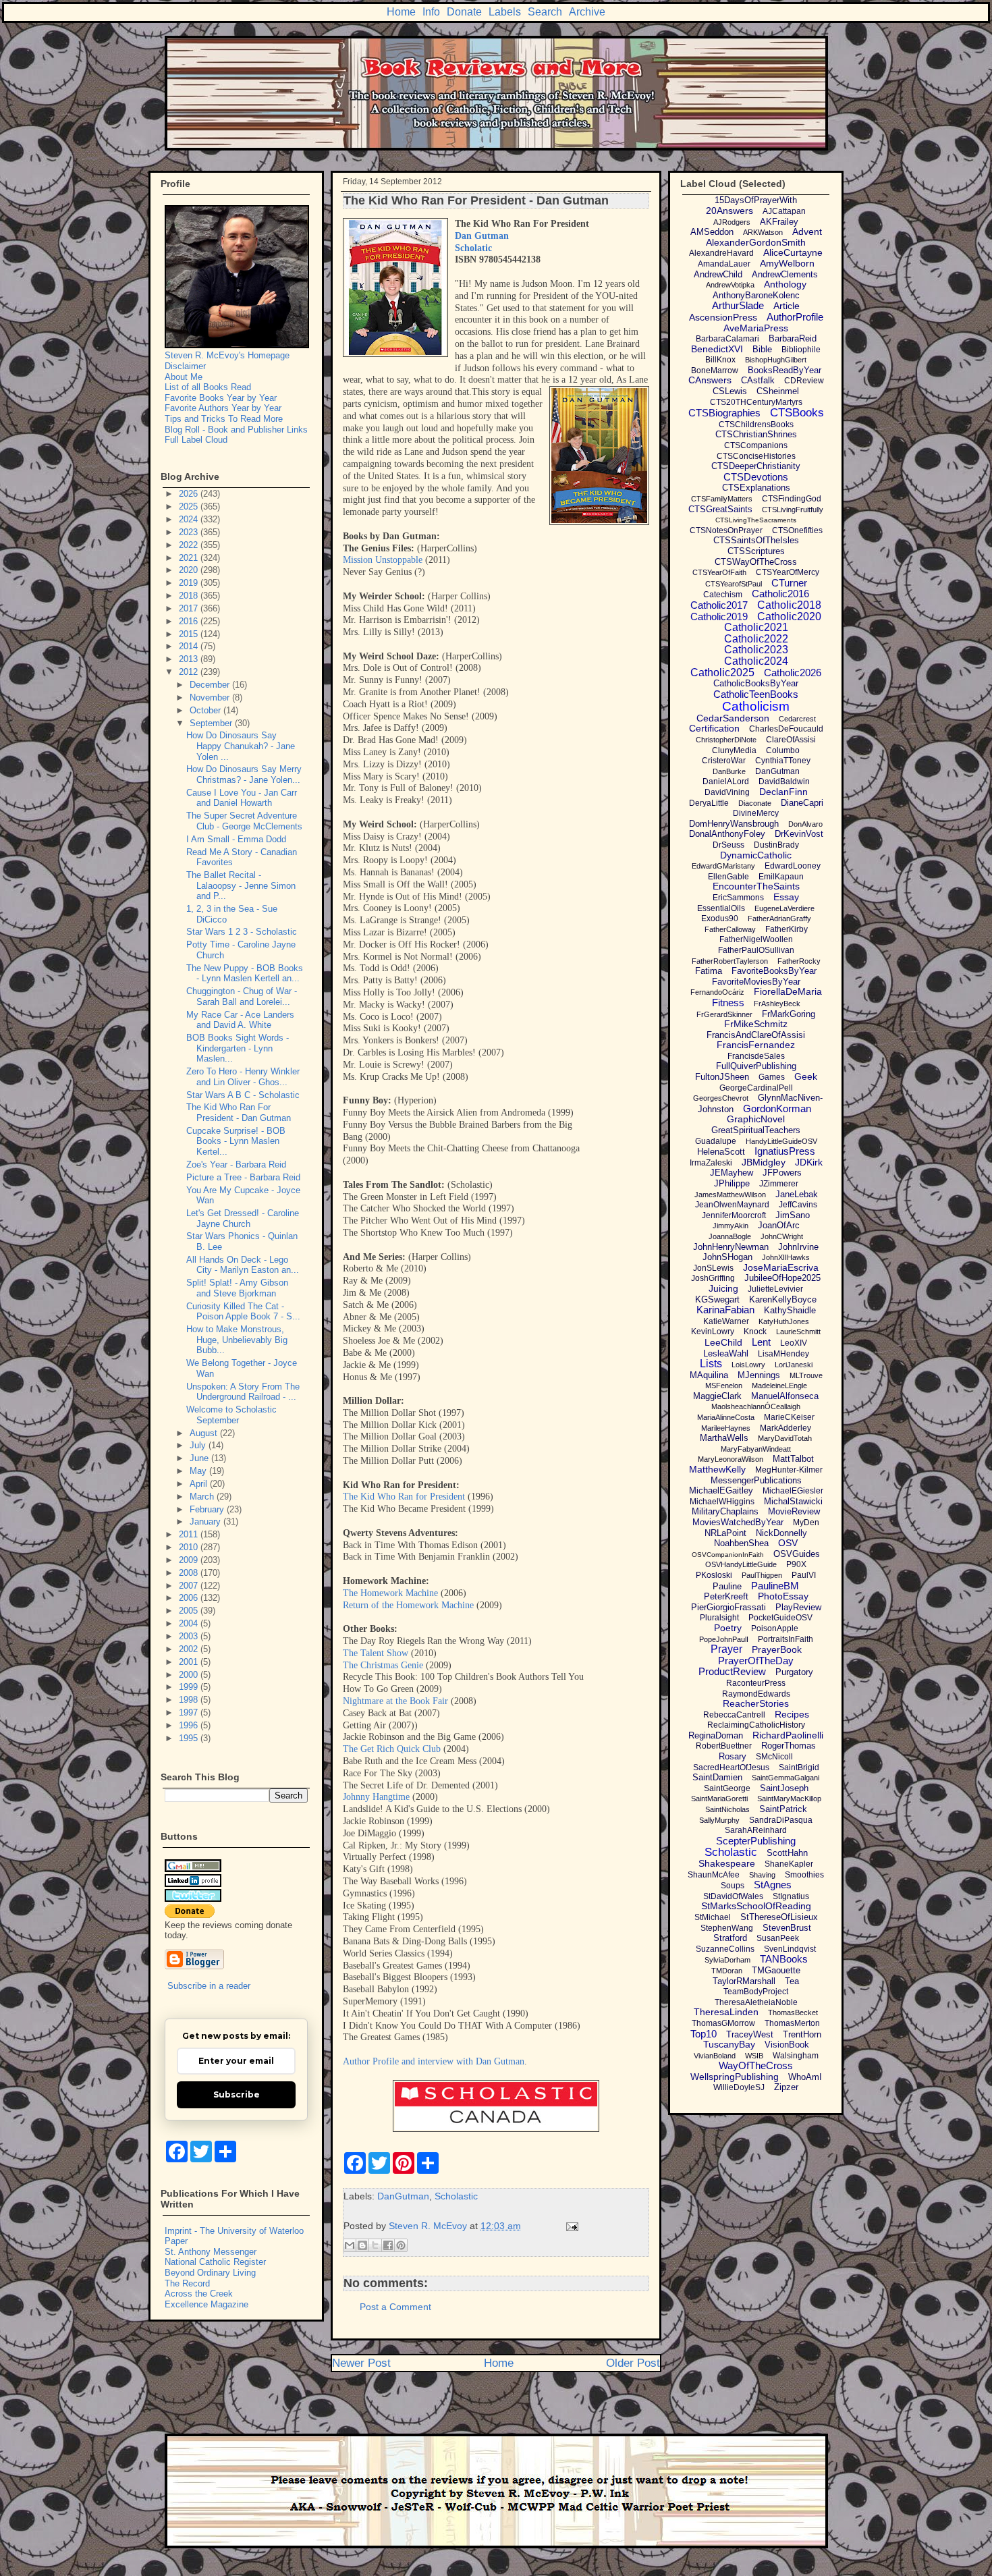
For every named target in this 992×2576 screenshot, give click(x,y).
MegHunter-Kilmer (789, 1470)
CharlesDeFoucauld (786, 729)
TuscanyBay (729, 2044)
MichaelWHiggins (722, 1502)
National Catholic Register (215, 2262)
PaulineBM (775, 1586)
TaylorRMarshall (744, 1981)
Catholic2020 (789, 616)
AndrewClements (785, 274)
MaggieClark (717, 1396)
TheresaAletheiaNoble (756, 2002)
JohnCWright (782, 1236)
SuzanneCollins (725, 1949)
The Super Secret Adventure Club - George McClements (244, 821)
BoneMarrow (715, 371)
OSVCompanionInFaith (728, 1555)
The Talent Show (376, 1653)
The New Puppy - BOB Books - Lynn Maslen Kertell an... (245, 974)
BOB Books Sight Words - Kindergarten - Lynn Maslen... (238, 1048)
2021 (190, 558)
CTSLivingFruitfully (793, 510)
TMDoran (727, 1971)
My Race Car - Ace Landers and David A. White (240, 1020)
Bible (762, 349)
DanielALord (726, 782)
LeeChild (723, 1342)
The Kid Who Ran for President (404, 1497)
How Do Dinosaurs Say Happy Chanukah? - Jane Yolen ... (241, 746)
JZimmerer (779, 1184)
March (203, 1497)
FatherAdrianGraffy (779, 919)
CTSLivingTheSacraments (756, 520)
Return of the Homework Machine (408, 1605)
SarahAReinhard (756, 1830)
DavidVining (727, 792)
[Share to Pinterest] (401, 2245)
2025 (190, 506)
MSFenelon (724, 1386)
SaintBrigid (799, 1767)
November (211, 697)
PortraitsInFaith (786, 1639)
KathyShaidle (790, 1310)
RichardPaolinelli (788, 1735)
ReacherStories (756, 1703)
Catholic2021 (756, 627)
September (212, 723)
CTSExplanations (756, 488)
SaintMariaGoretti (719, 1799)
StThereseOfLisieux (779, 1917)
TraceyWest (750, 2034)
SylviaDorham (727, 1960)
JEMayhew (732, 1173)
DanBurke (729, 771)
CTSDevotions (756, 477)
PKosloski (714, 1575)
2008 (190, 1573)
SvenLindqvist (790, 1949)
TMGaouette (776, 1970)
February (208, 1509)
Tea (792, 1981)
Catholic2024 (756, 661)
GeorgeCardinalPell (756, 1088)
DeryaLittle (709, 803)
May (199, 1471)
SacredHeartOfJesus (731, 1767)
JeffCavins (798, 1205)
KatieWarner (726, 1321)
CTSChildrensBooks (756, 424)
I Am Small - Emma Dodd (236, 839)
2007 (190, 1586)
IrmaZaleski (711, 1163)
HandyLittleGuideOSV (781, 1141)
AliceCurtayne (793, 252)
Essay (786, 897)
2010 (190, 1547)
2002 (190, 1649)
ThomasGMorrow (723, 2023)
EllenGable (728, 877)
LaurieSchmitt (798, 1332)
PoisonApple (775, 1628)
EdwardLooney (793, 866)
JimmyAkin (731, 1226)
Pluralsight (719, 1618)
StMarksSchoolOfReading (756, 1906)
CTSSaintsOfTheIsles (756, 540)
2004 (190, 1623)
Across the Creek (199, 2294)
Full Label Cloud (196, 440)
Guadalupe (716, 1141)
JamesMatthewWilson (730, 1195)
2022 (190, 545)
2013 (190, 659)
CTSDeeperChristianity (756, 466)
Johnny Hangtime (376, 1797)
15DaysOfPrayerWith (756, 200)
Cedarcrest (797, 719)
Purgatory (794, 1672)
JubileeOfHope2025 (782, 1278)
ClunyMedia (734, 750)
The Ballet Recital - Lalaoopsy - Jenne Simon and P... (241, 885)
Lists (711, 1364)
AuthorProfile (795, 317)
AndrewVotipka (730, 285)
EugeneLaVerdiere (784, 908)
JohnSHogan (727, 1257)
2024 (190, 519)
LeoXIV (794, 1343)
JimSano (793, 1215)
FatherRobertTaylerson (730, 961)
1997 (190, 1712)
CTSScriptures (756, 551)
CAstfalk (758, 380)
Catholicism (756, 706)
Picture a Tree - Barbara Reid (243, 1177)
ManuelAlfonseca (785, 1396)
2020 (190, 570)
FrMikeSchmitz (756, 1024)
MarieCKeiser (789, 1417)
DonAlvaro (805, 824)
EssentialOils (721, 908)
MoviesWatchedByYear (738, 1522)
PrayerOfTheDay (756, 1661)
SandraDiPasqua (781, 1820)
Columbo (783, 750)
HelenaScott (721, 1152)
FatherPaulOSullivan (756, 950)
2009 (190, 1560)
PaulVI (804, 1575)
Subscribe (237, 2094)
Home (401, 12)
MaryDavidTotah (785, 1438)
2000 (190, 1675)
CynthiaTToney (783, 761)
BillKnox (720, 360)
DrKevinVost (799, 834)
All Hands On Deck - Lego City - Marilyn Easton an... (243, 1265)
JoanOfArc (779, 1225)
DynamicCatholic (756, 855)
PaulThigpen (762, 1575)
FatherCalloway (730, 929)
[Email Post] (570, 2226)
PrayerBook (777, 1649)
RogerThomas (789, 1746)
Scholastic (456, 2196)
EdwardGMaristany (723, 866)
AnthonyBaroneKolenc (756, 295)
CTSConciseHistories (756, 456)
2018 (190, 596)
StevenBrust (787, 1928)
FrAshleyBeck (777, 1004)
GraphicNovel (756, 1119)
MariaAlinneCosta (726, 1417)
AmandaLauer (724, 264)
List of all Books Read (208, 387)
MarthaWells (724, 1438)
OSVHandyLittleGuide (741, 1564)
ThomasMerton (792, 2023)
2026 (190, 494)
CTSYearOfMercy (788, 572)
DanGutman (403, 2196)
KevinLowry (713, 1332)
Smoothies (804, 1875)
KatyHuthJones (784, 1321)
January (206, 1522)
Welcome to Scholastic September (231, 1415)
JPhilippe (732, 1183)
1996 (190, 1725)
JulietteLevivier (775, 1289)
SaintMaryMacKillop (789, 1799)
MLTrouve (806, 1375)
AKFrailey (779, 222)
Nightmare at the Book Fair (395, 1701)
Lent (761, 1342)
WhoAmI (805, 2077)
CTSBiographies (724, 413)
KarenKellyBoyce (783, 1299)
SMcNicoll (774, 1757)
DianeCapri (802, 803)
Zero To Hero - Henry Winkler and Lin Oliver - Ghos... (243, 1077)
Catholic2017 (719, 605)
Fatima (709, 971)
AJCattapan (784, 211)
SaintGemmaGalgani (786, 1778)
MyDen (806, 1523)
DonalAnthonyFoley (727, 834)
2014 (190, 646)
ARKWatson (763, 232)
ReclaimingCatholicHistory (756, 1725)
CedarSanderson (733, 718)
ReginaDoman (716, 1735)
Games (772, 1077)
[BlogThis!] (362, 2245)
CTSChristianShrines (756, 434)
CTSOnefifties (797, 530)
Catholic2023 (756, 650)
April (200, 1484)
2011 (190, 1534)
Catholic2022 (756, 639)
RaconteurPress (756, 1683)
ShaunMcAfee (714, 1875)
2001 (190, 1662)
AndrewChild (718, 274)
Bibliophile (801, 350)
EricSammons (738, 898)
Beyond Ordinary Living (210, 2273)
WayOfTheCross (756, 2065)
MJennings (759, 1375)
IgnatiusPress (785, 1151)
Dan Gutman (482, 236)
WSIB (754, 2056)
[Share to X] (375, 2245)
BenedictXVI (717, 349)
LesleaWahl (726, 1353)
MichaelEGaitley (721, 1490)
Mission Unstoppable (383, 560)
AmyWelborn (787, 263)
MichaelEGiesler (793, 1491)
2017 (190, 608)
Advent (807, 231)
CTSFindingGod (792, 499)
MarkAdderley (786, 1428)
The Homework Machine (390, 1593)
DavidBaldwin (784, 782)
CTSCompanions (756, 445)
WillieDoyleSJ (739, 2087)
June (200, 1458)
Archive (587, 12)
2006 (190, 1598)
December (211, 685)
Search (545, 12)
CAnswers (710, 380)
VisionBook (787, 2045)
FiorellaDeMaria (788, 991)
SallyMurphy (719, 1820)
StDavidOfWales (733, 1896)
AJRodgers (732, 222)
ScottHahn (787, 1853)
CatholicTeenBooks (756, 694)
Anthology (785, 284)
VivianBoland (715, 2056)
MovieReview (794, 1511)
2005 (190, 1611)
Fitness (728, 1003)
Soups (733, 1886)
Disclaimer (185, 366)
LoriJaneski (794, 1365)
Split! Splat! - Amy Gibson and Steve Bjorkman (237, 1288)
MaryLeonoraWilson (731, 1459)
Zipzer (786, 2087)
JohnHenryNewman (731, 1247)
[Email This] (350, 2245)
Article (787, 306)
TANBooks (784, 1959)
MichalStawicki (793, 1501)
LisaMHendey (783, 1354)
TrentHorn (802, 2034)
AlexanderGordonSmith (756, 242)
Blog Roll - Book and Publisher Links (236, 430)
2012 (190, 672)
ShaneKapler (789, 1864)
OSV (788, 1543)
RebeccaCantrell (734, 1715)
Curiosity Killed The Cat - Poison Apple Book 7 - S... (243, 1312)
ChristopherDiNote (726, 740)
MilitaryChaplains (725, 1511)
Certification (714, 728)
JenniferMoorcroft (734, 1215)
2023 (190, 532)
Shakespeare (727, 1863)
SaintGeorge (727, 1788)
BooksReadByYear (784, 370)
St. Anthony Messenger (211, 2252)
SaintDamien (717, 1777)
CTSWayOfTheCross (756, 562)
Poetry (728, 1628)
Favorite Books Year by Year (221, 398)
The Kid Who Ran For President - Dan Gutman (239, 1113)
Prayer (726, 1649)
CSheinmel (778, 391)
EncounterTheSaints (756, 886)
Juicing (723, 1288)
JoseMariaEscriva (781, 1267)
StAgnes (773, 1885)
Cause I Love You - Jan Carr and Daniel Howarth (242, 798)
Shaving (762, 1875)
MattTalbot (793, 1459)
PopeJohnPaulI (724, 1639)
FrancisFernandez (756, 1045)
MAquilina (709, 1375)
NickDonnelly (781, 1533)
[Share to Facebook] (388, 2245)
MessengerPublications (756, 1480)
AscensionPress (723, 317)
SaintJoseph (784, 1788)
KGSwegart (717, 1299)
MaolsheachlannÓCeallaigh (756, 1406)
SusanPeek (778, 1938)
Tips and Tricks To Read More (224, 419)
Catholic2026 (793, 673)
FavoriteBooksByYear (774, 971)
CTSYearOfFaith (719, 572)
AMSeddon (712, 232)
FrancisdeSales (756, 1056)
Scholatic (473, 248)
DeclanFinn (783, 792)
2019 (190, 583)
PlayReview (798, 1607)
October (206, 710)
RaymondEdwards (756, 1694)
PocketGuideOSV (780, 1618)
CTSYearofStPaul (734, 584)
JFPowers (782, 1173)
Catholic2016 (780, 594)
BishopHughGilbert (776, 360)
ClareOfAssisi (791, 740)
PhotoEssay (783, 1596)
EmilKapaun (781, 877)
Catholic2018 (789, 605)
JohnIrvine (798, 1247)
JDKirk (809, 1162)
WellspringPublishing (735, 2077)
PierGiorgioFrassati (728, 1607)
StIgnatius (791, 1896)
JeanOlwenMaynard (732, 1205)
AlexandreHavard (721, 253)
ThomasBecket (793, 2012)
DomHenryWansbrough (734, 824)
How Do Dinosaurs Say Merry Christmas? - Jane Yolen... (244, 774)
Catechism (723, 595)
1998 (190, 1700)
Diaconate (755, 803)
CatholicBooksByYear (756, 683)
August (205, 1433)
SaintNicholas (727, 1809)
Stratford (730, 1938)
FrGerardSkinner (724, 1014)
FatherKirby (787, 929)
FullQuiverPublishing (756, 1066)
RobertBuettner (724, 1746)
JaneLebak (797, 1194)
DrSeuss (728, 845)
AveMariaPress (756, 328)
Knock (755, 1332)
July (199, 1445)
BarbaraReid (793, 338)
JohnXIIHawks (786, 1257)
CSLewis (730, 391)
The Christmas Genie (383, 1665)
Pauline (727, 1586)
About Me (184, 377)
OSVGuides (797, 1554)
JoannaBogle (730, 1236)
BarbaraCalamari (727, 339)
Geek (806, 1076)
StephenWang (727, 1928)
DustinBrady (776, 845)
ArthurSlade (738, 305)
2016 (190, 621)
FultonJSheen (722, 1077)
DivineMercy (756, 813)
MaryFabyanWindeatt (756, 1449)
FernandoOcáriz (717, 992)
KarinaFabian (725, 1310)
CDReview (804, 381)
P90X (796, 1564)
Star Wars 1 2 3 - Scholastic (242, 932)
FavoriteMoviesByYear (756, 982)
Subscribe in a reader (209, 1986)
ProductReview (732, 1671)
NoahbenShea (741, 1543)
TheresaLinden (726, 2012)
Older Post (633, 2363)
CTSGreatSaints (720, 509)
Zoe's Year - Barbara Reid (236, 1164)
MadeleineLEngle (779, 1386)
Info (431, 12)
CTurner (789, 583)
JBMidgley (764, 1162)
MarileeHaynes (726, 1428)
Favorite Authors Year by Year (223, 408)
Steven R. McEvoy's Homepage (227, 355)
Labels (505, 12)
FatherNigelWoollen (756, 939)
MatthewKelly (717, 1469)
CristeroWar (724, 761)
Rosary (733, 1756)
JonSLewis (713, 1268)
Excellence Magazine (206, 2304)
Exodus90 (720, 919)
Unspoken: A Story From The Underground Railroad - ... (243, 1392)
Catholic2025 (722, 673)
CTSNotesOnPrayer (726, 530)
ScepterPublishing (756, 1841)
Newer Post (361, 2363)
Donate (464, 12)
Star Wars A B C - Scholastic (243, 1095)
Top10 (704, 2034)
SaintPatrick (783, 1809)
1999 (190, 1687)
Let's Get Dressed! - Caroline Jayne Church (243, 1218)
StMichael (713, 1917)
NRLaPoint (725, 1533)
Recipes (792, 1714)
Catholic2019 (719, 616)
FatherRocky (799, 961)
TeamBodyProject (756, 1992)
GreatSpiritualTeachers (756, 1130)
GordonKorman (777, 1108)
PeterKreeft (726, 1596)
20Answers (729, 211)
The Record (187, 2283)
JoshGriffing (713, 1278)
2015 (190, 634)
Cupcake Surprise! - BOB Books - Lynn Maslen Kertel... (236, 1141)
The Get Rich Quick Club (392, 1749)
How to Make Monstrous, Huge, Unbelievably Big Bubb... (237, 1340)
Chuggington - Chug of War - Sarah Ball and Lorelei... (242, 996)
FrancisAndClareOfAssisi (756, 1035)
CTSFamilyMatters (722, 499)
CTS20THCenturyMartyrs (756, 402)
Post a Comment (395, 2307)
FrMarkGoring (789, 1014)
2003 (190, 1636)
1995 (190, 1738)
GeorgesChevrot (721, 1098)
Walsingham (796, 2056)
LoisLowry (748, 1365)
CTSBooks (797, 413)
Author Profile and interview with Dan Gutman (434, 2061)
